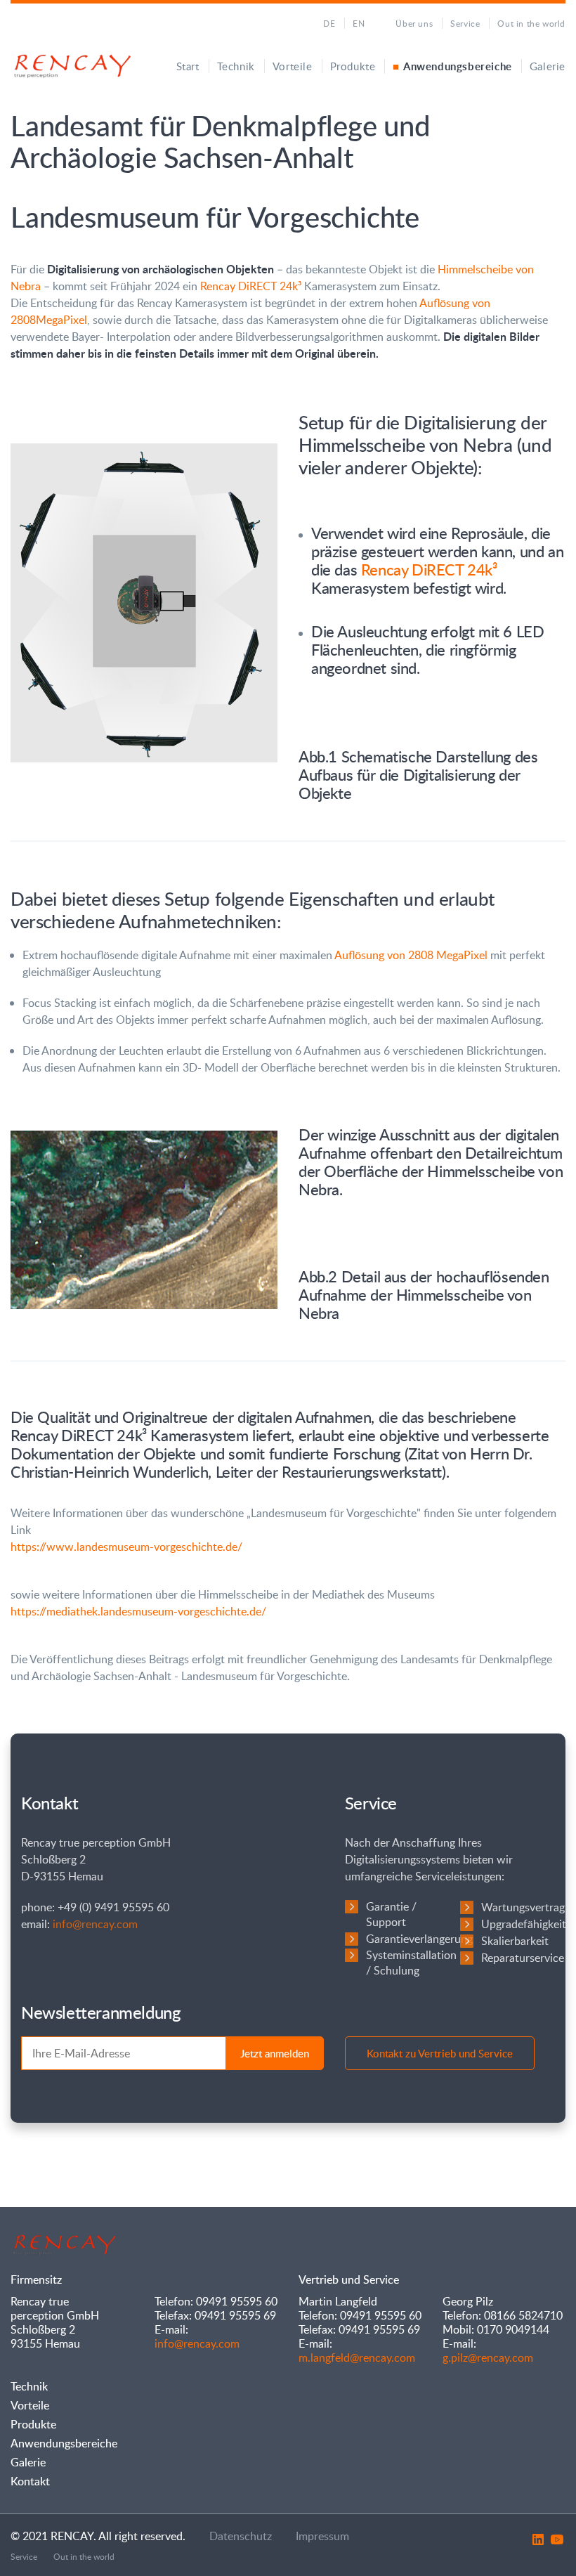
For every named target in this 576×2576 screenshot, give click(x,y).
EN (359, 23)
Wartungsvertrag (523, 1907)
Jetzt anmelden (275, 2053)
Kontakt (30, 2481)
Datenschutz (241, 2536)
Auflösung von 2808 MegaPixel (411, 955)
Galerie (548, 66)
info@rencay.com (95, 1924)
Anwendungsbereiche (457, 66)
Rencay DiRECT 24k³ (251, 286)
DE (329, 23)
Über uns (414, 23)
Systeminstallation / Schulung (411, 1963)
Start (188, 66)
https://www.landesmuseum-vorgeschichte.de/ (126, 1547)
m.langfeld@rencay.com (357, 2357)
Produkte (353, 66)
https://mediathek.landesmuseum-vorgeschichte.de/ (138, 1611)
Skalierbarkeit (515, 1941)
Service (465, 23)
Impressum (322, 2536)
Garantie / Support (391, 1914)
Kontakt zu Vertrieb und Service (440, 2053)
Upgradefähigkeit (524, 1924)
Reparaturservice (523, 1958)
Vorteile (293, 66)
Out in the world (531, 23)
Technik (236, 66)
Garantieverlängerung (419, 1939)
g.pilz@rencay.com (488, 2357)
